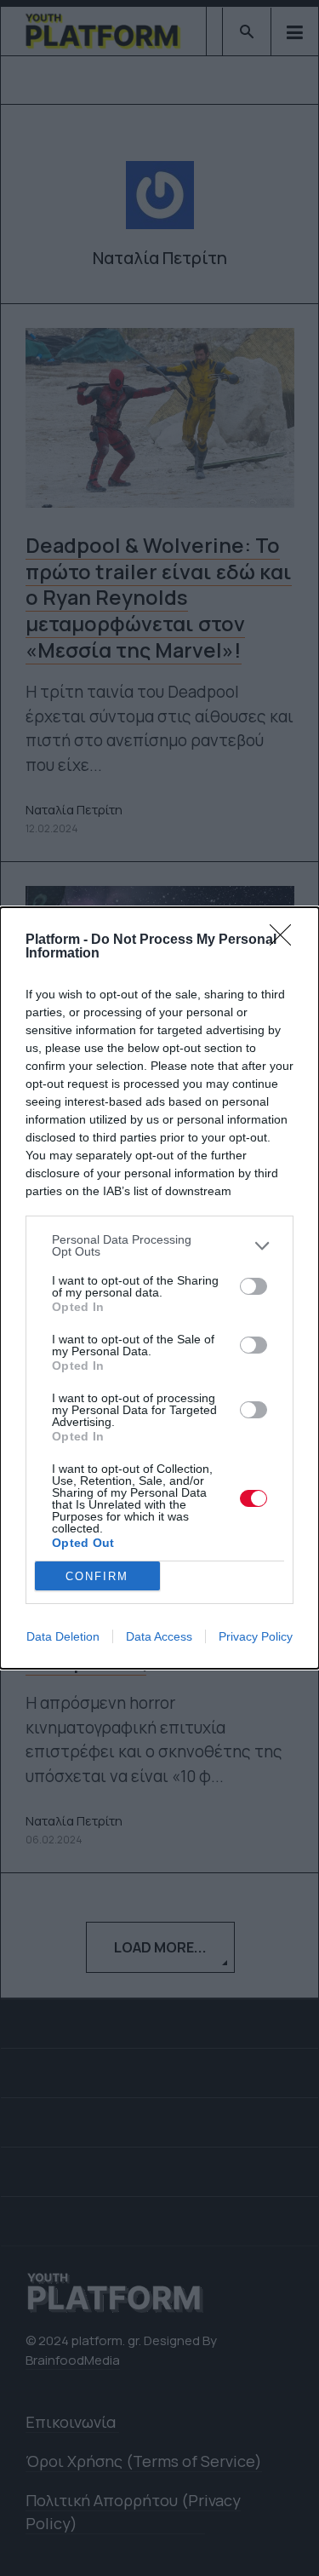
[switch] (253, 1286)
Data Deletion (63, 1636)
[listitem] (159, 1245)
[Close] (286, 940)
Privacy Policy (256, 1636)
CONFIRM (97, 1576)
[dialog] (159, 1288)
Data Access (159, 1636)
